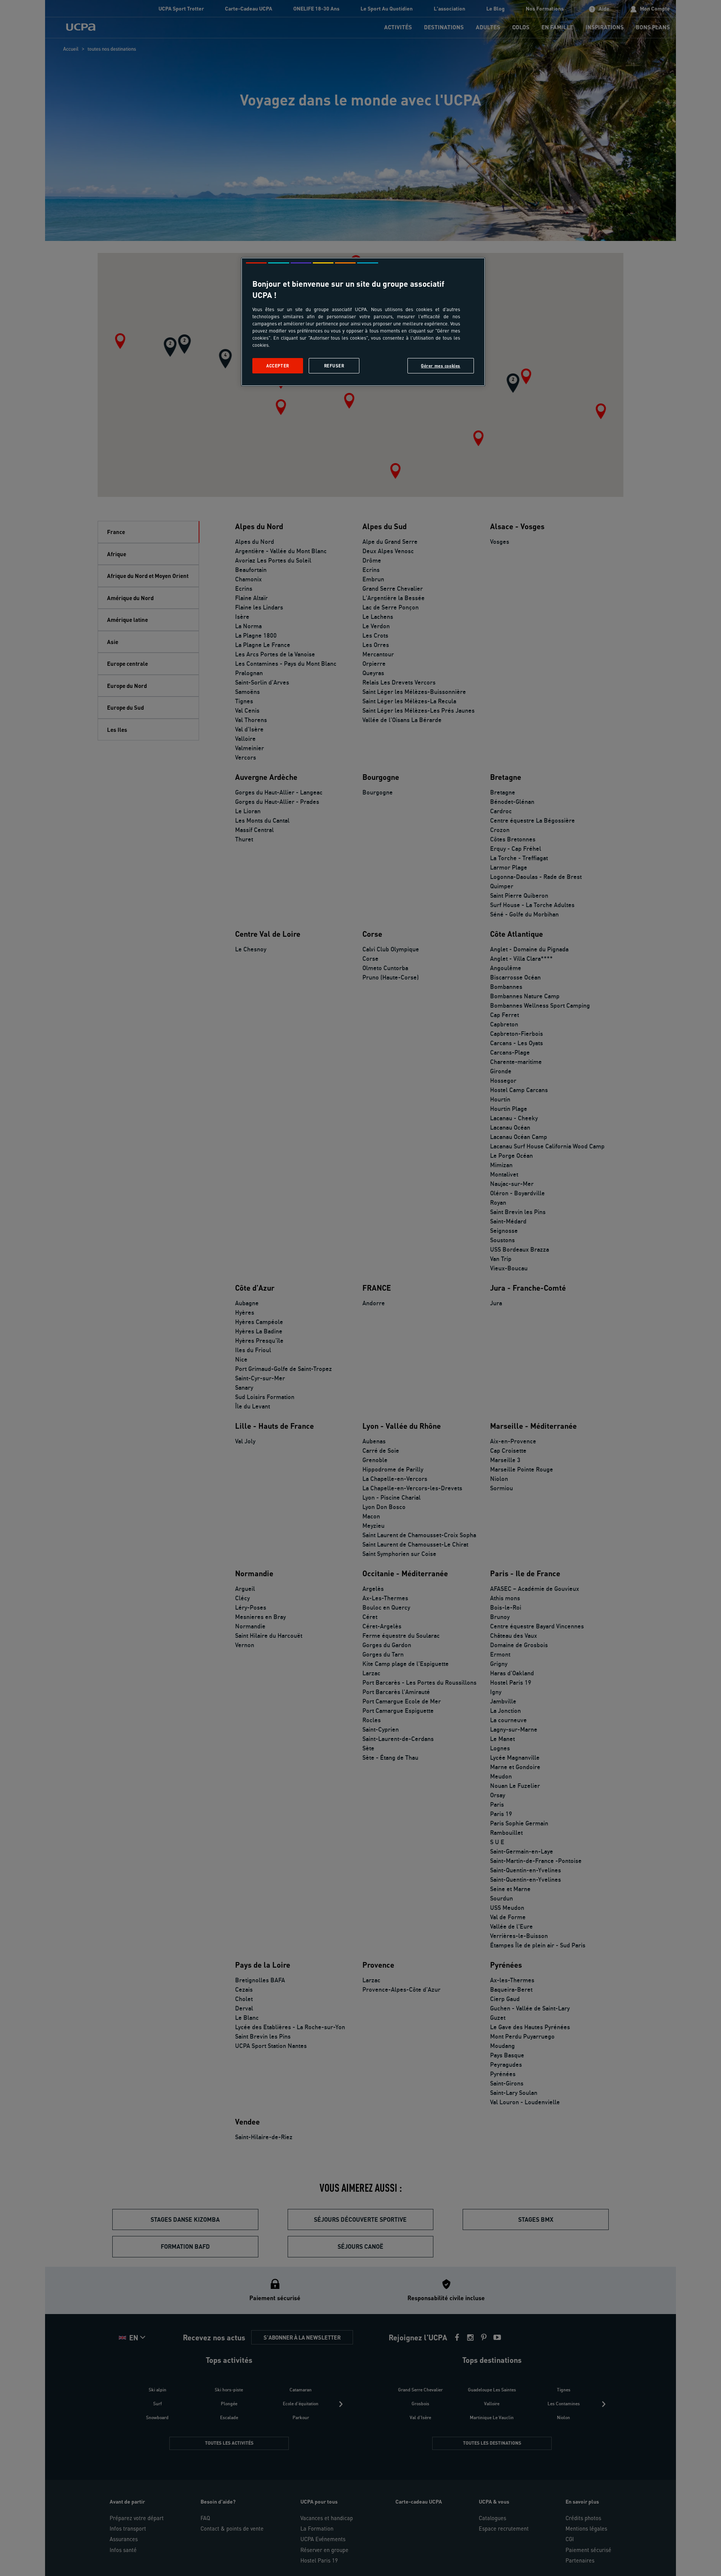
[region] (363, 322)
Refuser (334, 366)
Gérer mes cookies (441, 366)
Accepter (278, 366)
